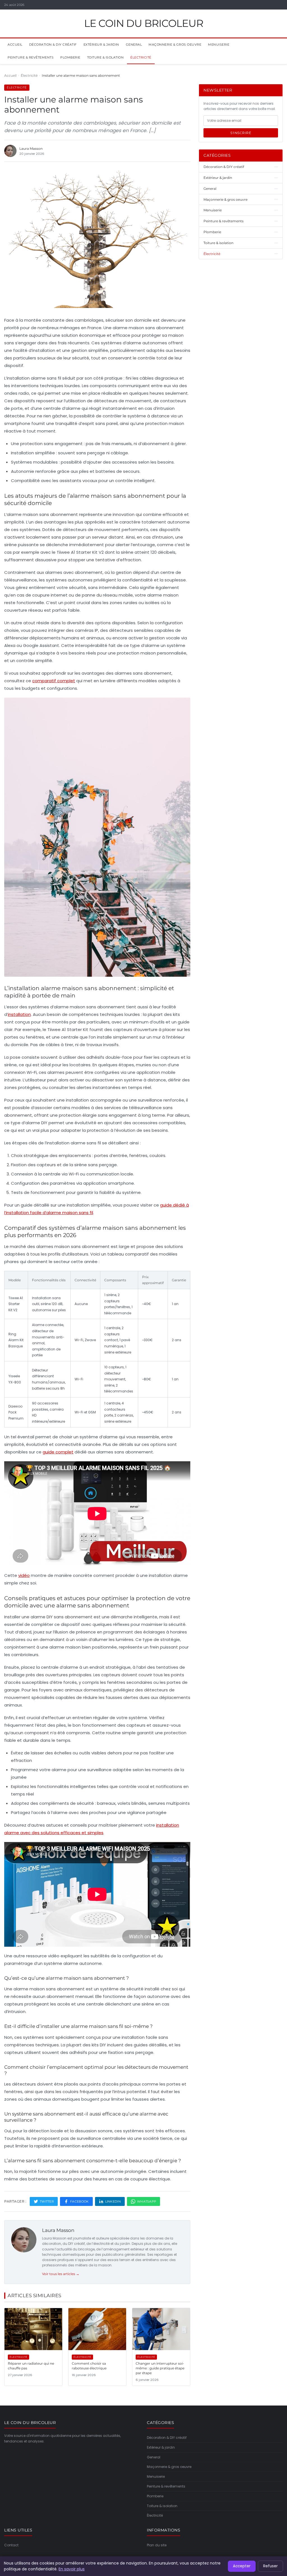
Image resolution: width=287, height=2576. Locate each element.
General (134, 45)
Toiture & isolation (106, 57)
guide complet (58, 1452)
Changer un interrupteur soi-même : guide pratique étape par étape (160, 2368)
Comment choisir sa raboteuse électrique (89, 2366)
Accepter (242, 2566)
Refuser (270, 2566)
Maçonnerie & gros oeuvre (175, 45)
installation (19, 1014)
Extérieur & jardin (101, 45)
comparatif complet (54, 681)
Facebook (79, 2201)
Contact (11, 2545)
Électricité (141, 57)
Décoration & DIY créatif (53, 45)
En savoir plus (72, 2569)
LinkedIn (113, 2201)
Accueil (15, 45)
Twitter (47, 2201)
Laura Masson (58, 2230)
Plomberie (70, 57)
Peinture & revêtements (31, 57)
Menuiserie (219, 45)
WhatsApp (147, 2201)
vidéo (24, 1575)
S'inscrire (241, 133)
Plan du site (157, 2545)
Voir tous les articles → (61, 2274)
